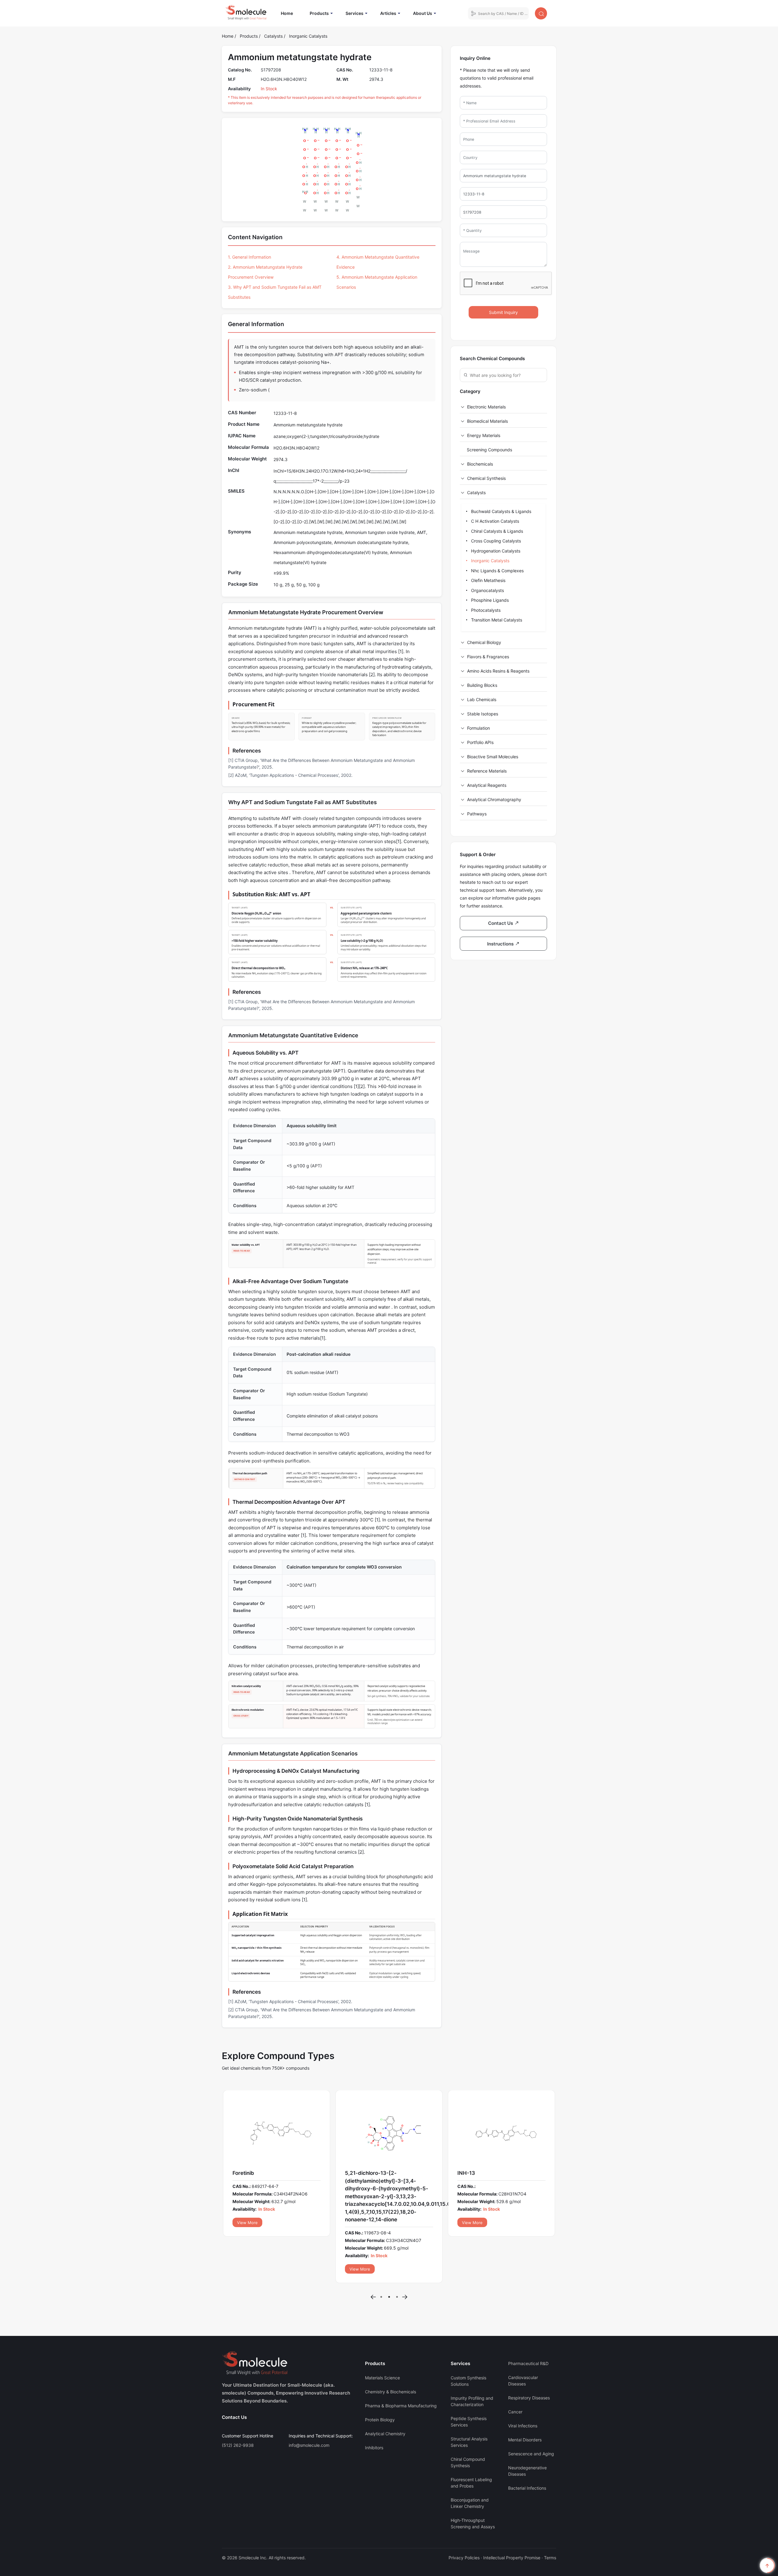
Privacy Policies (464, 2519)
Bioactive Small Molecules (493, 757)
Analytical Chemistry (385, 2395)
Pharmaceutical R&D (528, 2325)
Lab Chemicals (482, 699)
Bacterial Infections (527, 2449)
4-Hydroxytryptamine (485, 2173)
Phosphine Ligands (489, 600)
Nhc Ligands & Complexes (497, 571)
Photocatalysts (485, 610)
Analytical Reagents (487, 785)
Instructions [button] (501, 944)
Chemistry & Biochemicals (391, 2353)
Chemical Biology (484, 642)
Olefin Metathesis (488, 580)
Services (355, 13)
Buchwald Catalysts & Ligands (501, 511)
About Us (423, 13)
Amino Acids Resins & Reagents (498, 671)
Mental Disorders (525, 2401)
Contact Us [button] (501, 923)
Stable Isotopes (483, 714)
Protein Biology (380, 2381)
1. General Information (250, 257)
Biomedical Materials (487, 421)
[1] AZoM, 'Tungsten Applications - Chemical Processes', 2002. (290, 2001)
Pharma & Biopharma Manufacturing (401, 2367)
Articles (388, 13)
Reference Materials (487, 771)
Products (319, 13)
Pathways (477, 814)
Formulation (479, 728)
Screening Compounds (489, 450)
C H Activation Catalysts (494, 521)
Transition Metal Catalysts (496, 620)
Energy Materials (484, 435)
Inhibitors (374, 2409)
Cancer (515, 2373)
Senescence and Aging (531, 2415)
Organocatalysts (487, 590)
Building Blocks (482, 685)
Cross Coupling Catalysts (495, 541)
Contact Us (234, 2378)
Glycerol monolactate (259, 2173)
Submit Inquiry (503, 312)
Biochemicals (480, 464)
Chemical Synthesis (486, 478)
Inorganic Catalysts (308, 36)
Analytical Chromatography (494, 799)
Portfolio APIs (480, 742)
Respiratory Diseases (529, 2359)
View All (245, 2223)
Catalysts (274, 36)
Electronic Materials (486, 407)
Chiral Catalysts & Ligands (496, 531)
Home (290, 13)
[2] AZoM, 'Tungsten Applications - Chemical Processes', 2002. (290, 775)
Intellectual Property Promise (512, 2519)
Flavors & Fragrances (488, 657)
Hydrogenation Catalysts (495, 551)
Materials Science (382, 2339)
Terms (550, 2519)
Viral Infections (523, 2387)
